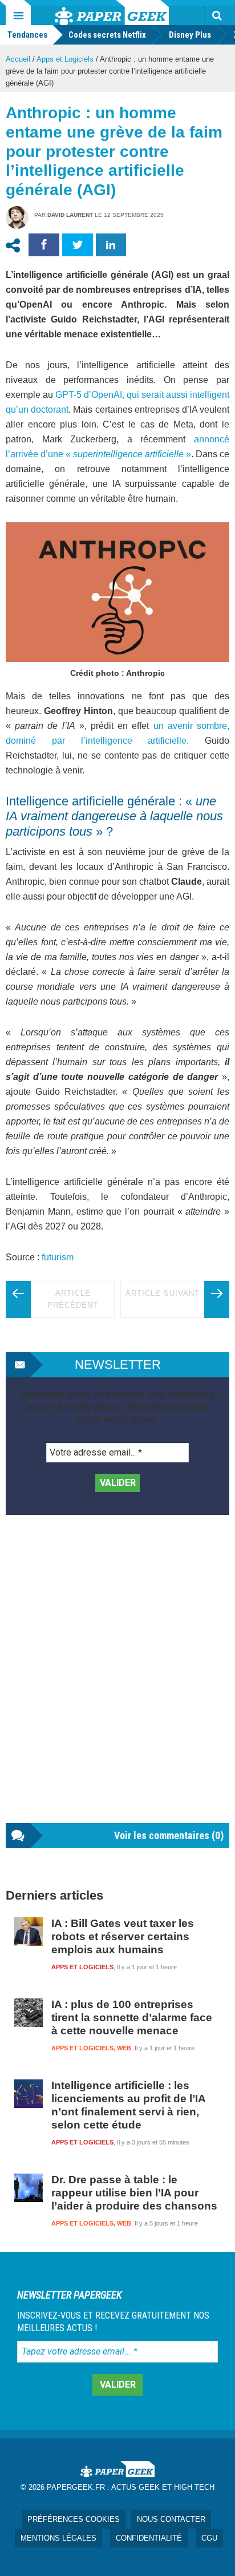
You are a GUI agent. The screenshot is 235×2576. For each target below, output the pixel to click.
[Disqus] (117, 1680)
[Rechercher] (217, 15)
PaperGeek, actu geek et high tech (112, 13)
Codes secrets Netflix (107, 35)
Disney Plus (190, 35)
